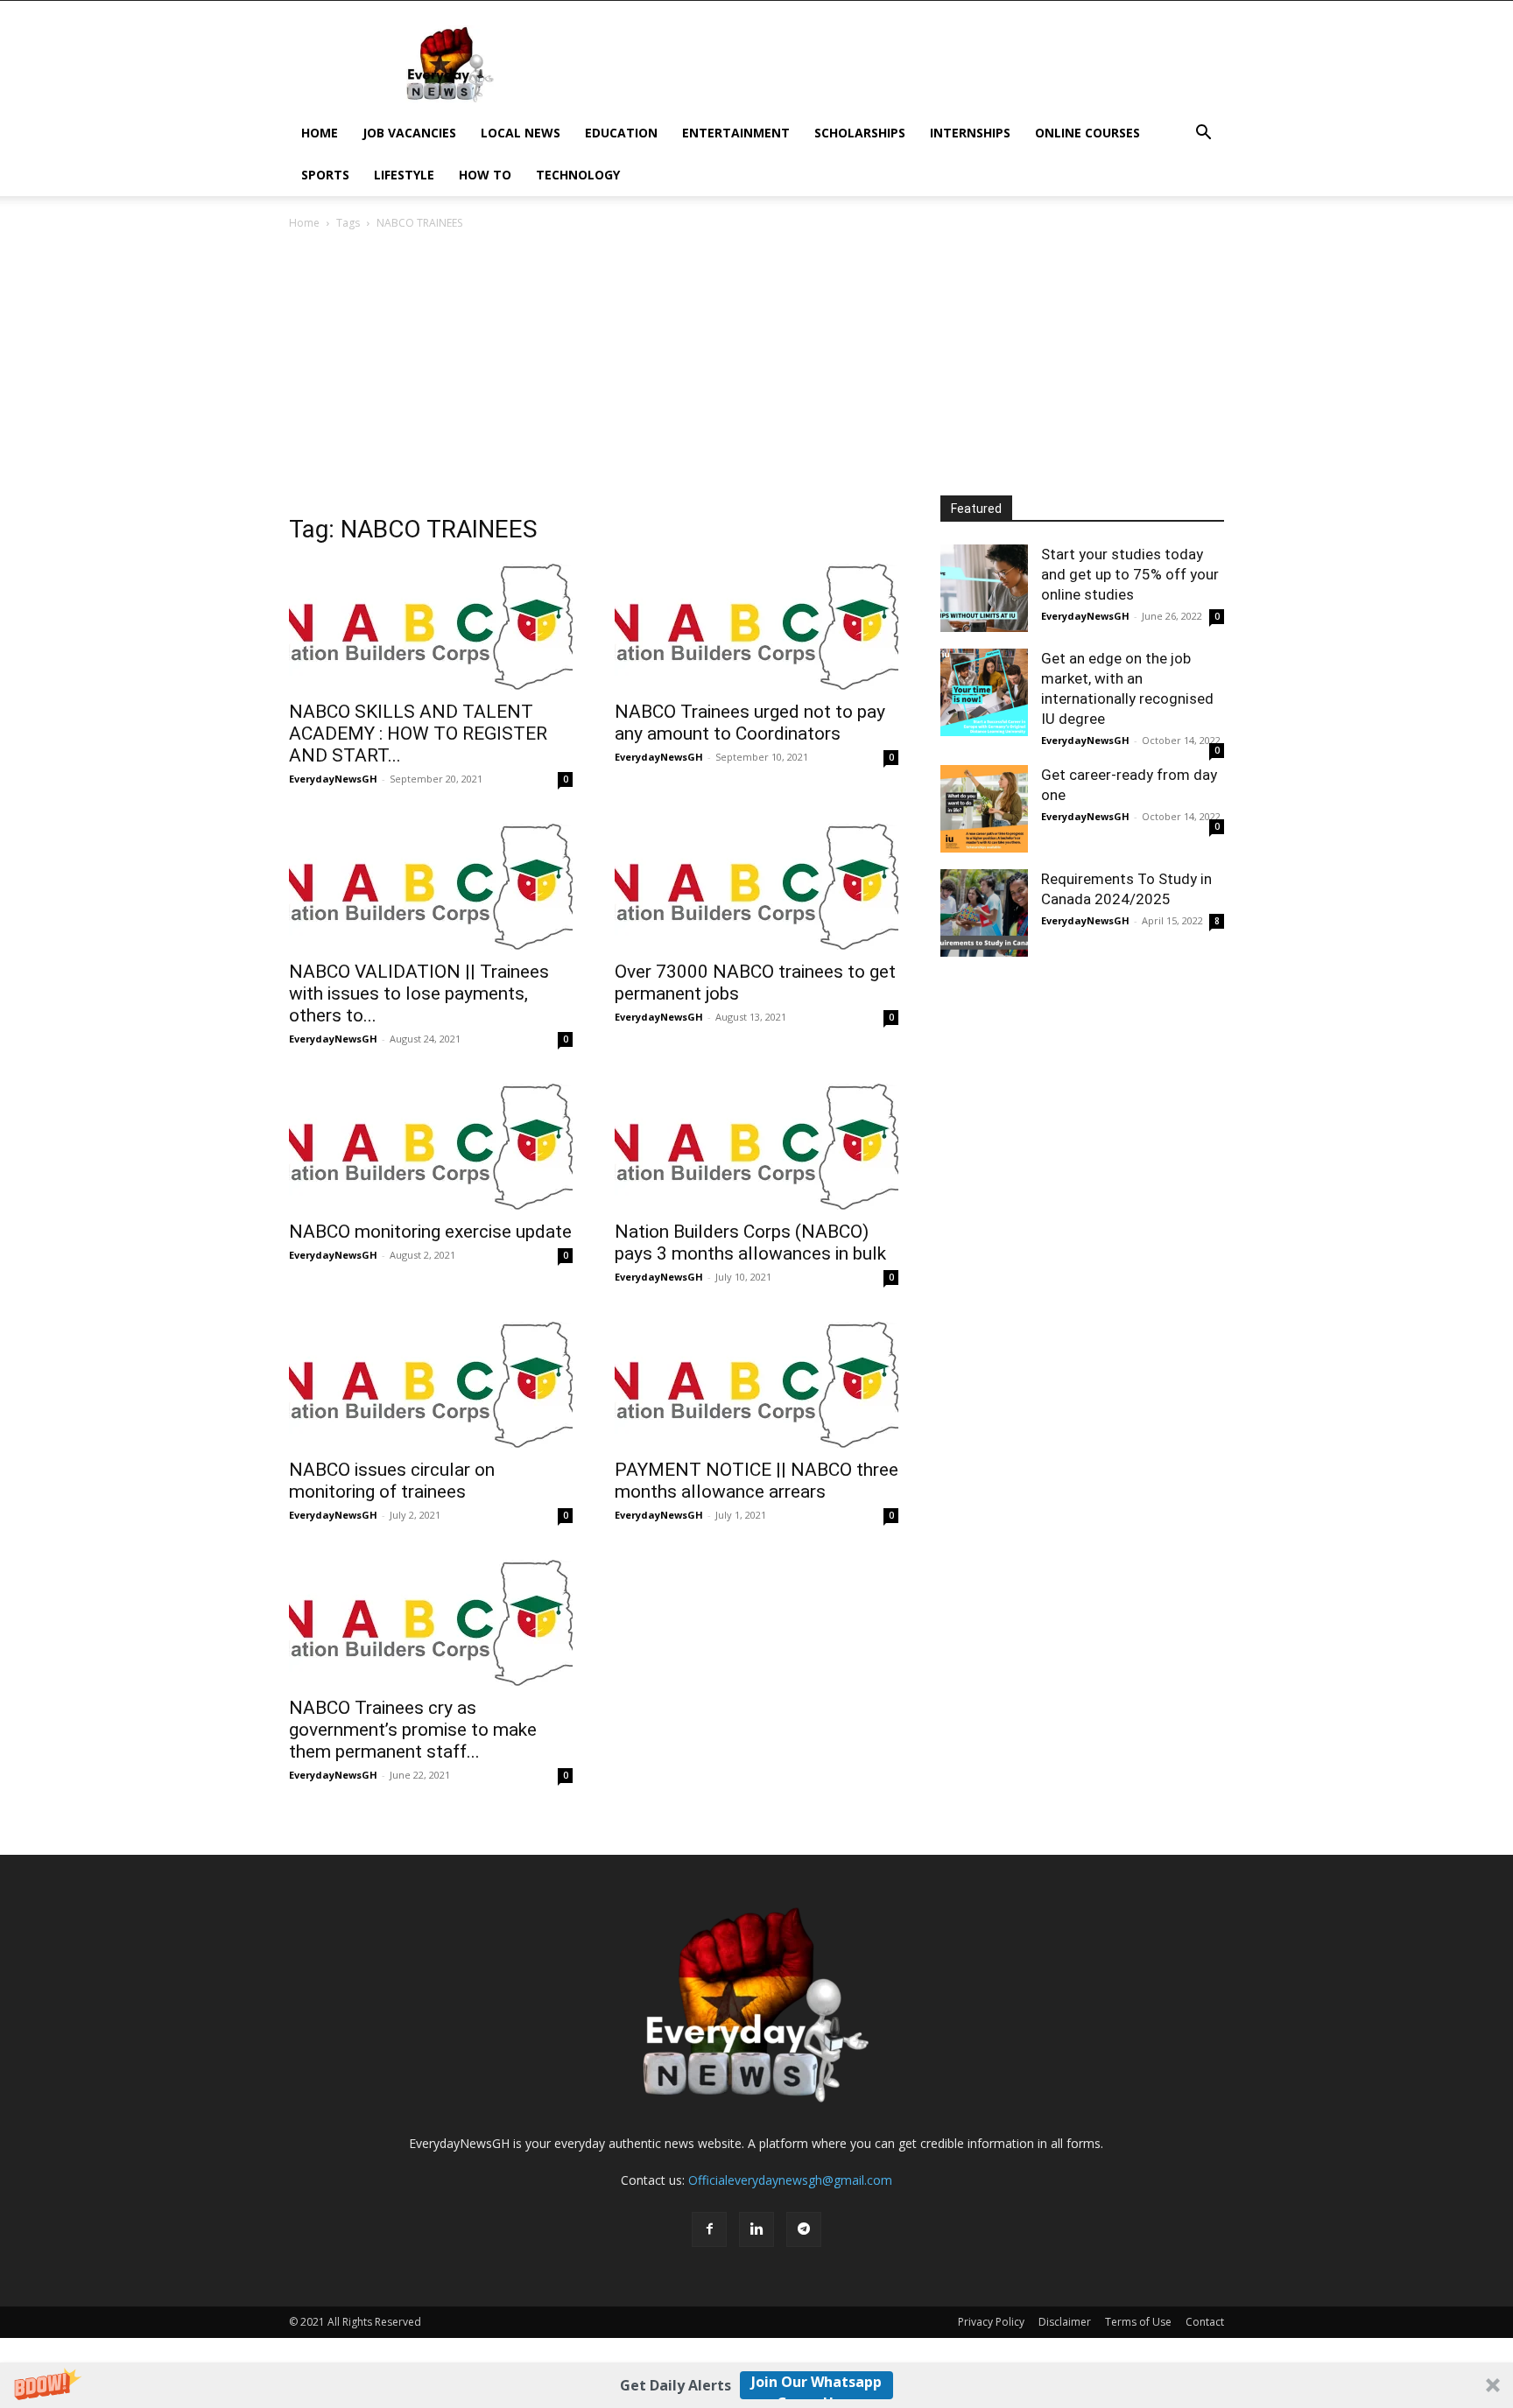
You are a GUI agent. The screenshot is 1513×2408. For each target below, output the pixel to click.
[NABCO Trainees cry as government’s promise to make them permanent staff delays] (431, 1623)
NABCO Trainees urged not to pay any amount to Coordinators (750, 723)
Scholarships (860, 133)
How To (485, 175)
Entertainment (736, 133)
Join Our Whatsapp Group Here (816, 2386)
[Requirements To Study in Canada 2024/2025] (984, 913)
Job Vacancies (409, 133)
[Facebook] (709, 2229)
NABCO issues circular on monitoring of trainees (392, 1481)
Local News (521, 133)
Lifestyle (404, 175)
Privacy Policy (991, 2322)
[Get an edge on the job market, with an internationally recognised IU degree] (984, 692)
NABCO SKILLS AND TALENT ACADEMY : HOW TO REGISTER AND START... (418, 734)
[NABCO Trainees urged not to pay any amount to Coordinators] (756, 627)
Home (320, 133)
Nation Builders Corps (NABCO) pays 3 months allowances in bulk (750, 1243)
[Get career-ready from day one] (984, 809)
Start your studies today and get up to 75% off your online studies (1130, 574)
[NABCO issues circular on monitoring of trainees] (431, 1385)
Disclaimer (1065, 2322)
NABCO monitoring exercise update (430, 1232)
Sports (325, 175)
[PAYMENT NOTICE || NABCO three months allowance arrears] (756, 1385)
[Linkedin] (756, 2229)
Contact (1205, 2322)
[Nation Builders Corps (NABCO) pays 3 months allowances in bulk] (756, 1147)
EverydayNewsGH (333, 779)
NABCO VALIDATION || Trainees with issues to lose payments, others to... (419, 993)
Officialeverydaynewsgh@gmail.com (790, 2180)
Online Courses (1087, 133)
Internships (970, 133)
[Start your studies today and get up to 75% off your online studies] (984, 588)
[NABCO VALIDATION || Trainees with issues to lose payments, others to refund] (431, 887)
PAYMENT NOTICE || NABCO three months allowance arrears (756, 1481)
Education (621, 133)
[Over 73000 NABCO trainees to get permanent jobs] (756, 887)
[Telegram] (804, 2229)
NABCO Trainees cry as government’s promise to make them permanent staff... (413, 1730)
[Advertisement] (756, 364)
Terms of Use (1138, 2322)
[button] (756, 2385)
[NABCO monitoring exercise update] (431, 1147)
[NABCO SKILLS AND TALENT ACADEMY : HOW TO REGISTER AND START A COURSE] (431, 627)
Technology (578, 175)
